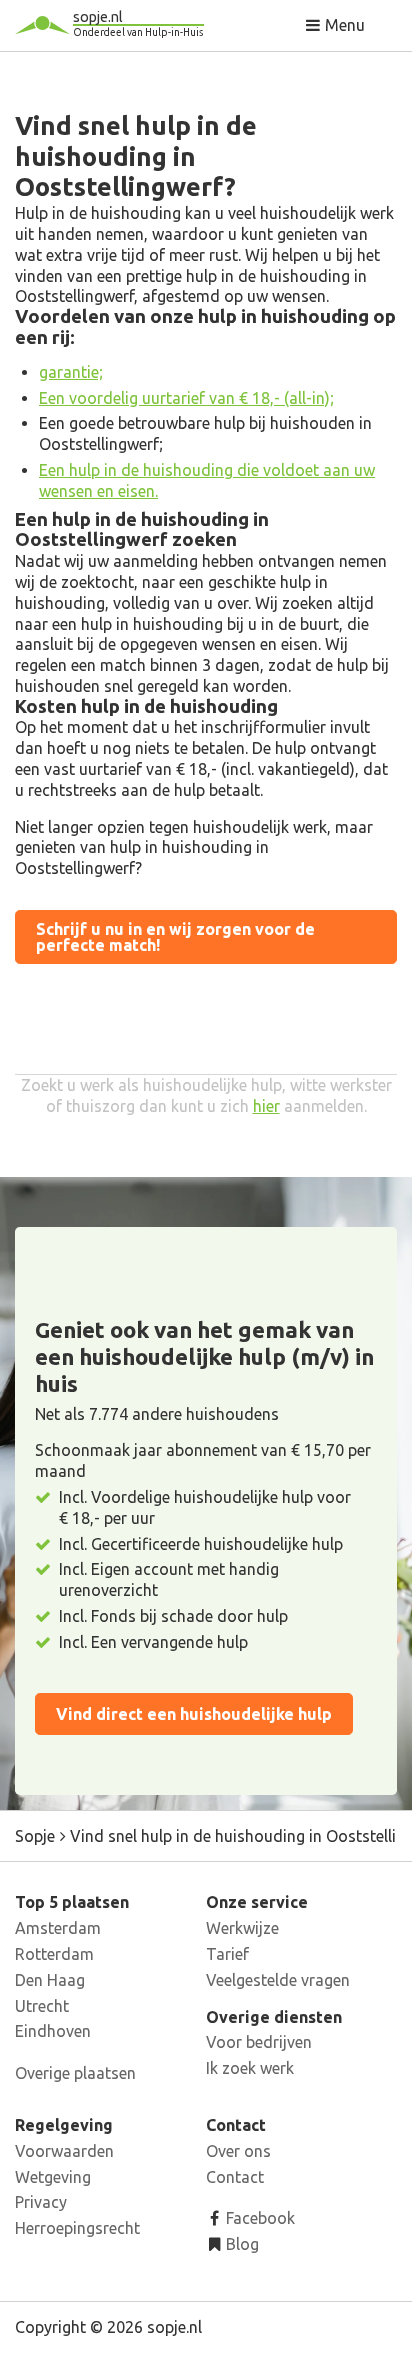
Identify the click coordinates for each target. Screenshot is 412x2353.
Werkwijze (242, 1928)
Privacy (41, 2202)
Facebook (258, 2218)
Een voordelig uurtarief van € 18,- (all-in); (186, 398)
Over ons (238, 2151)
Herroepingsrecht (77, 2228)
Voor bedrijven (259, 2042)
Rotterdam (54, 1954)
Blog (240, 2244)
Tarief (227, 1954)
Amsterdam (58, 1928)
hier (266, 1106)
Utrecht (42, 2006)
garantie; (71, 372)
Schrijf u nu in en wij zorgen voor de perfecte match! (175, 937)
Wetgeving (53, 2177)
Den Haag (50, 1980)
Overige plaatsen (75, 2073)
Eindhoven (53, 2031)
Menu (343, 25)
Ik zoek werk (250, 2068)
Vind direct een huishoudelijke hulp (194, 1714)
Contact (235, 2177)
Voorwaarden (64, 2151)
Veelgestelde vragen (278, 1980)
